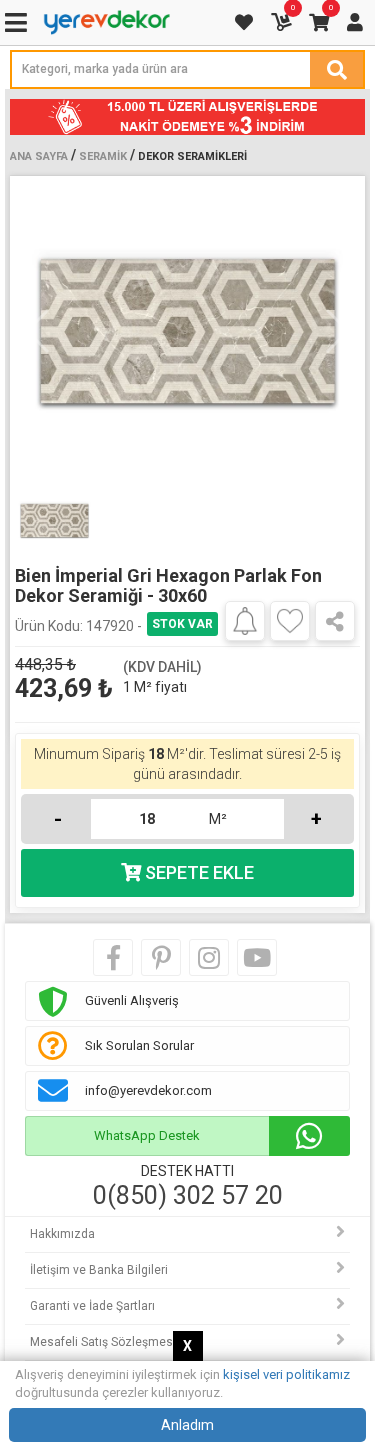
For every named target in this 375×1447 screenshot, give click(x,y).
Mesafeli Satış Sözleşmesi (103, 1342)
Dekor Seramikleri (192, 156)
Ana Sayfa (39, 156)
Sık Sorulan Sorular (139, 1045)
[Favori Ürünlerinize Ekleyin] (290, 621)
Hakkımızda (62, 1234)
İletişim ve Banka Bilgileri (99, 1270)
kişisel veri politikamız (286, 1374)
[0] (283, 22)
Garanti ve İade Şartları (92, 1306)
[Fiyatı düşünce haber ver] (245, 619)
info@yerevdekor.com (148, 1090)
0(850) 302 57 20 (188, 1196)
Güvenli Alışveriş (132, 1000)
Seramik (103, 156)
